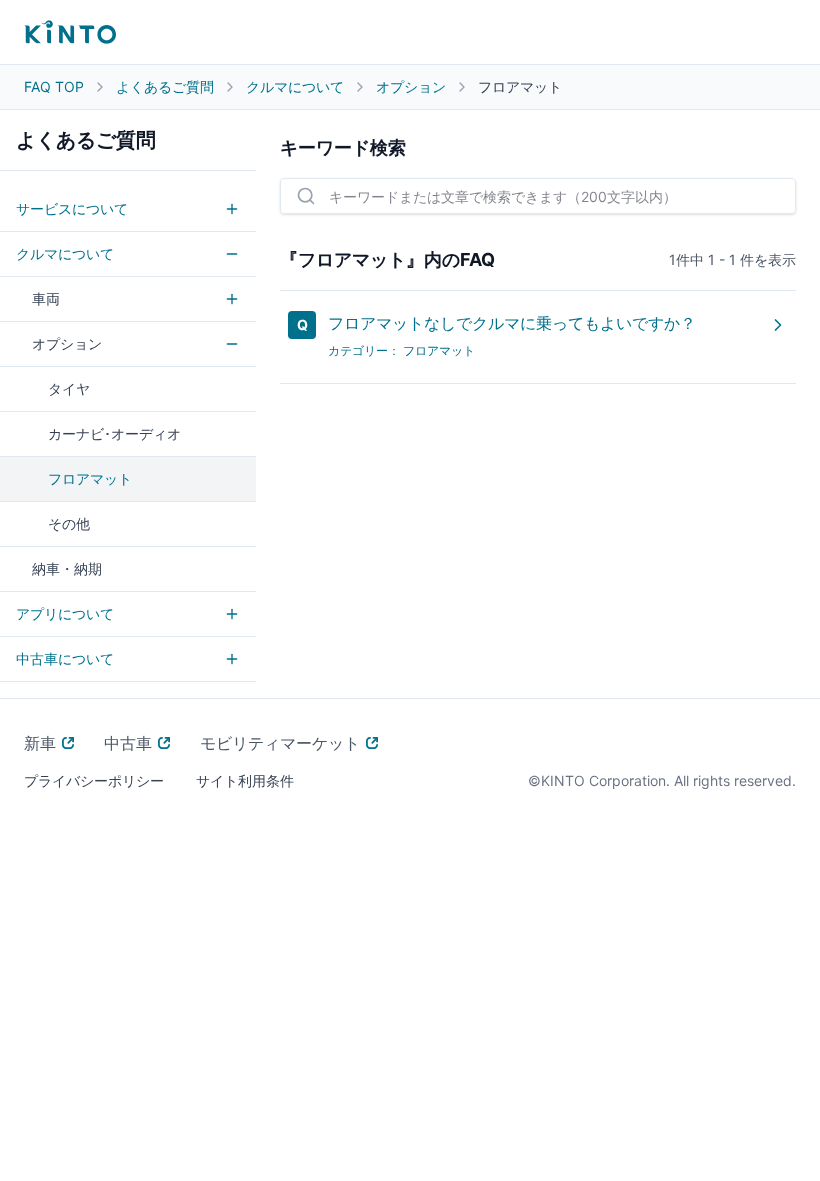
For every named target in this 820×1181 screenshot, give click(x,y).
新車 (40, 743)
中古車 (128, 743)
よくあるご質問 (165, 86)
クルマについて (295, 86)
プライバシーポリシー (94, 780)
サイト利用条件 (245, 780)
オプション (411, 86)
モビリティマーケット (280, 743)
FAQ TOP (54, 86)
